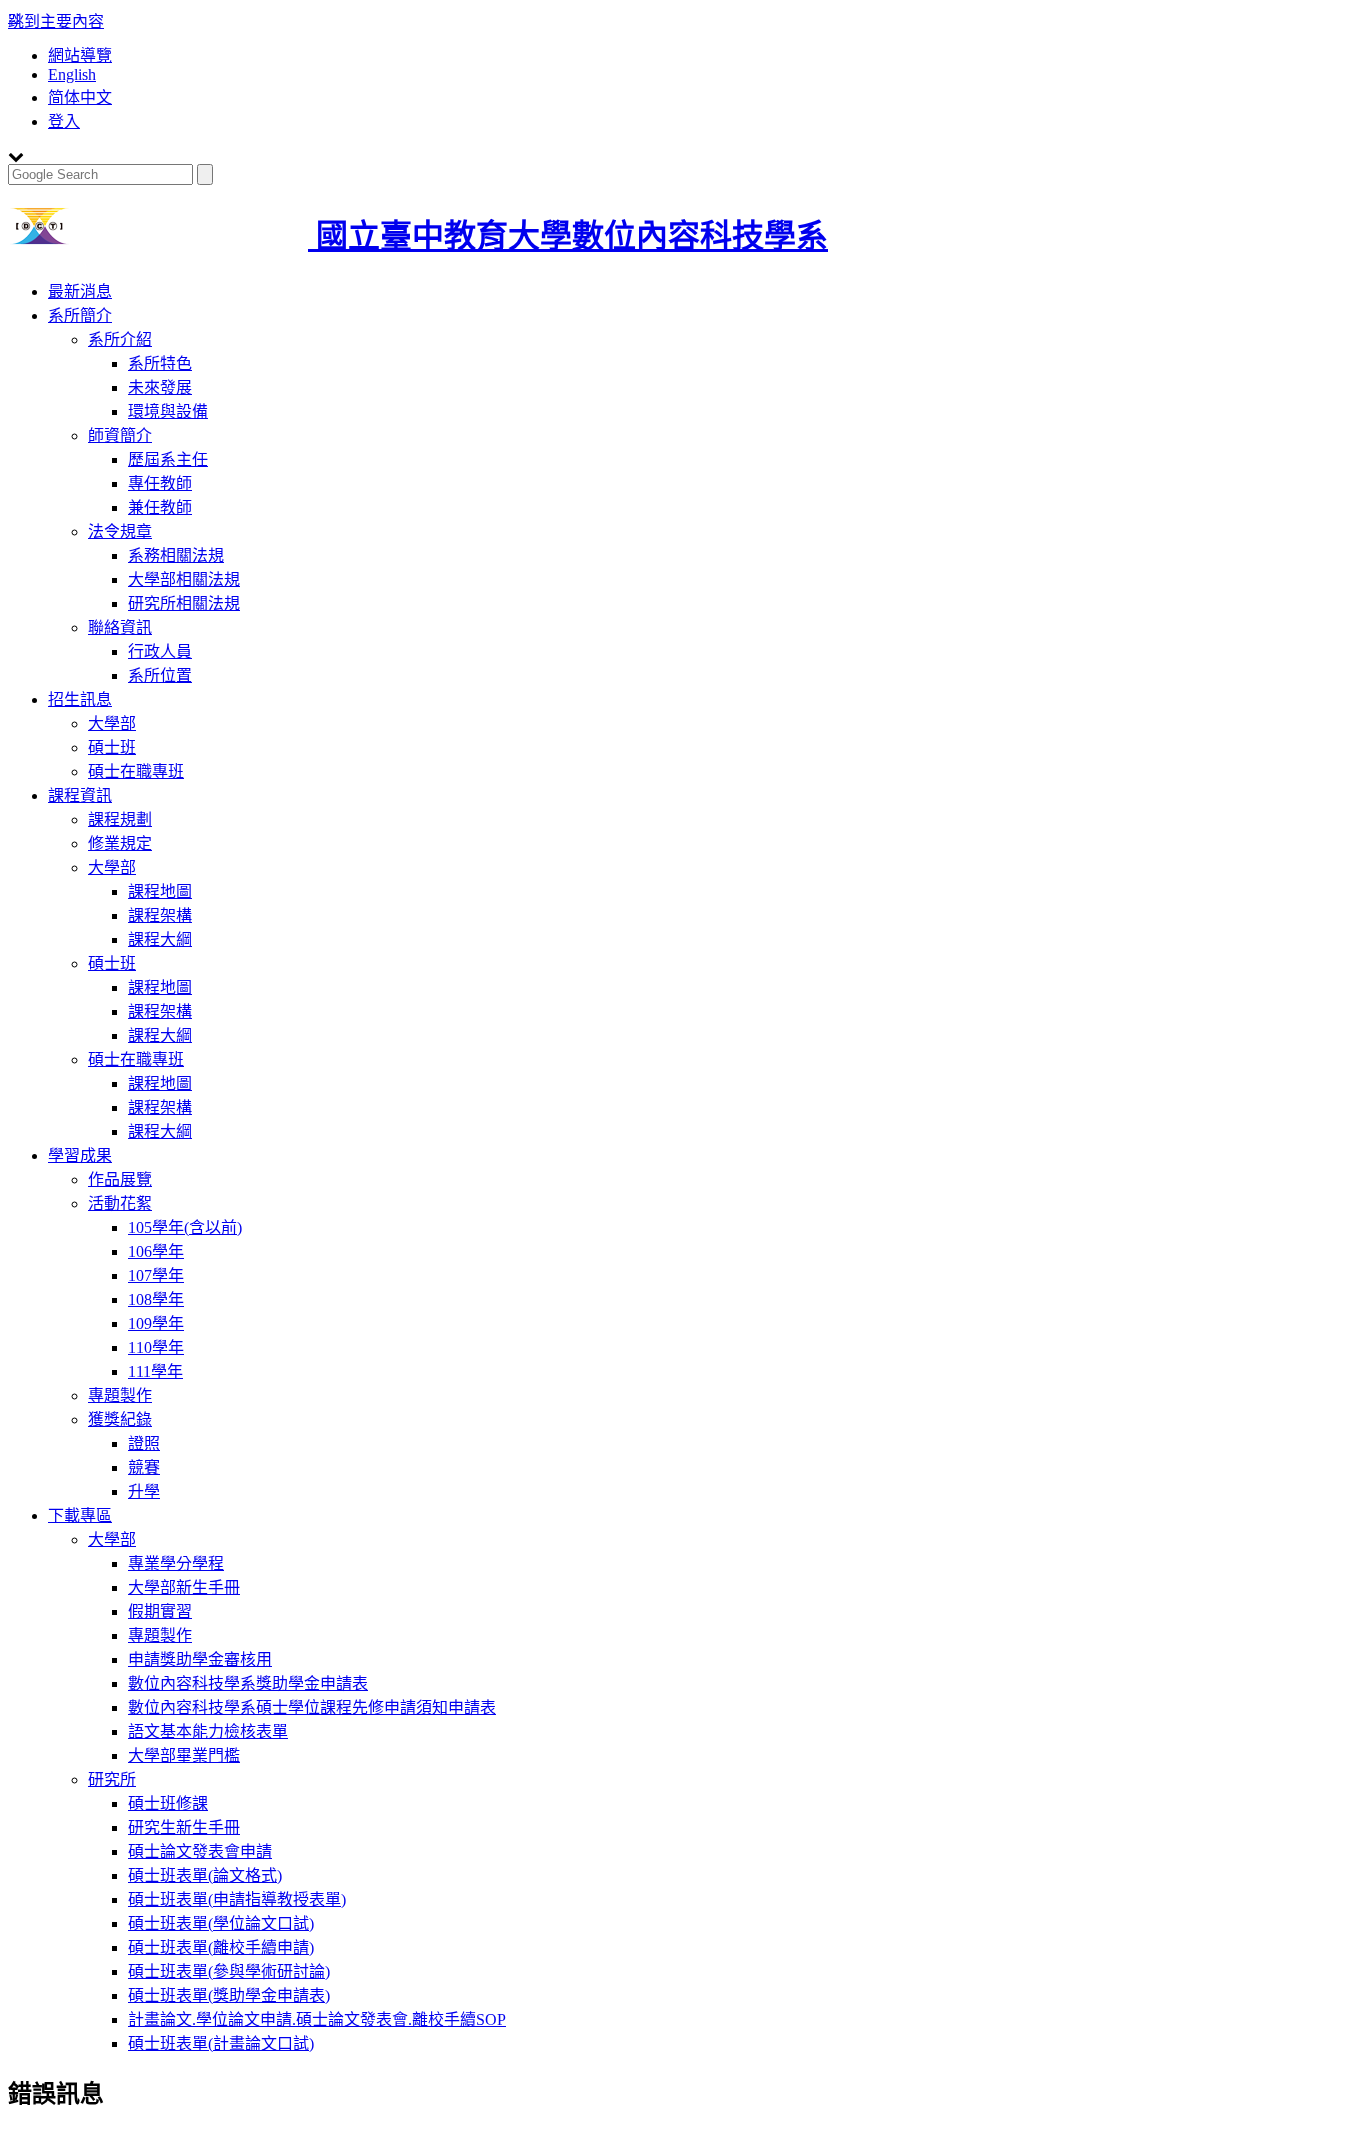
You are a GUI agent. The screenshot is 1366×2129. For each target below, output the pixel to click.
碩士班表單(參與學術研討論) (229, 1971)
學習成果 (80, 1155)
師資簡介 (120, 435)
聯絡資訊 (120, 627)
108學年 (156, 1299)
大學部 (112, 723)
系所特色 (160, 363)
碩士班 (112, 747)
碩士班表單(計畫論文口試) (221, 2043)
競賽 (144, 1467)
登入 (64, 121)
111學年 (155, 1371)
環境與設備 (168, 411)
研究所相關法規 (184, 603)
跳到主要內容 (56, 21)
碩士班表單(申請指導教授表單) (237, 1899)
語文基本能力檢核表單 (208, 1731)
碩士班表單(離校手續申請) (221, 1947)
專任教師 (160, 483)
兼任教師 (160, 507)
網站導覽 (80, 55)
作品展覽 (120, 1179)
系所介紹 (120, 339)
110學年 (156, 1347)
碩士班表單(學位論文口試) (221, 1923)
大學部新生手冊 (184, 1587)
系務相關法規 (176, 555)
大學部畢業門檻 (184, 1755)
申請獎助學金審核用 (200, 1659)
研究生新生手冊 (184, 1827)
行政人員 (160, 651)
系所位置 (160, 675)
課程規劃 (120, 819)
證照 (144, 1443)
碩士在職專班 (136, 771)
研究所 (112, 1779)
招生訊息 (80, 699)
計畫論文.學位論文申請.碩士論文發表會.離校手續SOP (317, 2019)
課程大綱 (160, 939)
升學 (144, 1491)
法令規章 (120, 531)
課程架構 (160, 915)
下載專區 (80, 1515)
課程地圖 (160, 891)
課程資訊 (80, 795)
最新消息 (80, 291)
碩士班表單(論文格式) (205, 1875)
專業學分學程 (176, 1563)
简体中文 (80, 97)
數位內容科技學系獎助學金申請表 (248, 1683)
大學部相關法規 (184, 579)
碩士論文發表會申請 (200, 1851)
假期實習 (160, 1611)
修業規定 (120, 843)
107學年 (156, 1275)
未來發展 (160, 387)
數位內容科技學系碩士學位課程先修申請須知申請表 (312, 1707)
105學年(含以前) (185, 1227)
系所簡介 (80, 315)
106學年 (156, 1251)
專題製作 (120, 1395)
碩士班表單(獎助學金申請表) (229, 1995)
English (72, 74)
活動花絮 (120, 1203)
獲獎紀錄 (120, 1419)
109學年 (156, 1323)
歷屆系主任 (168, 459)
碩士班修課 (168, 1803)
